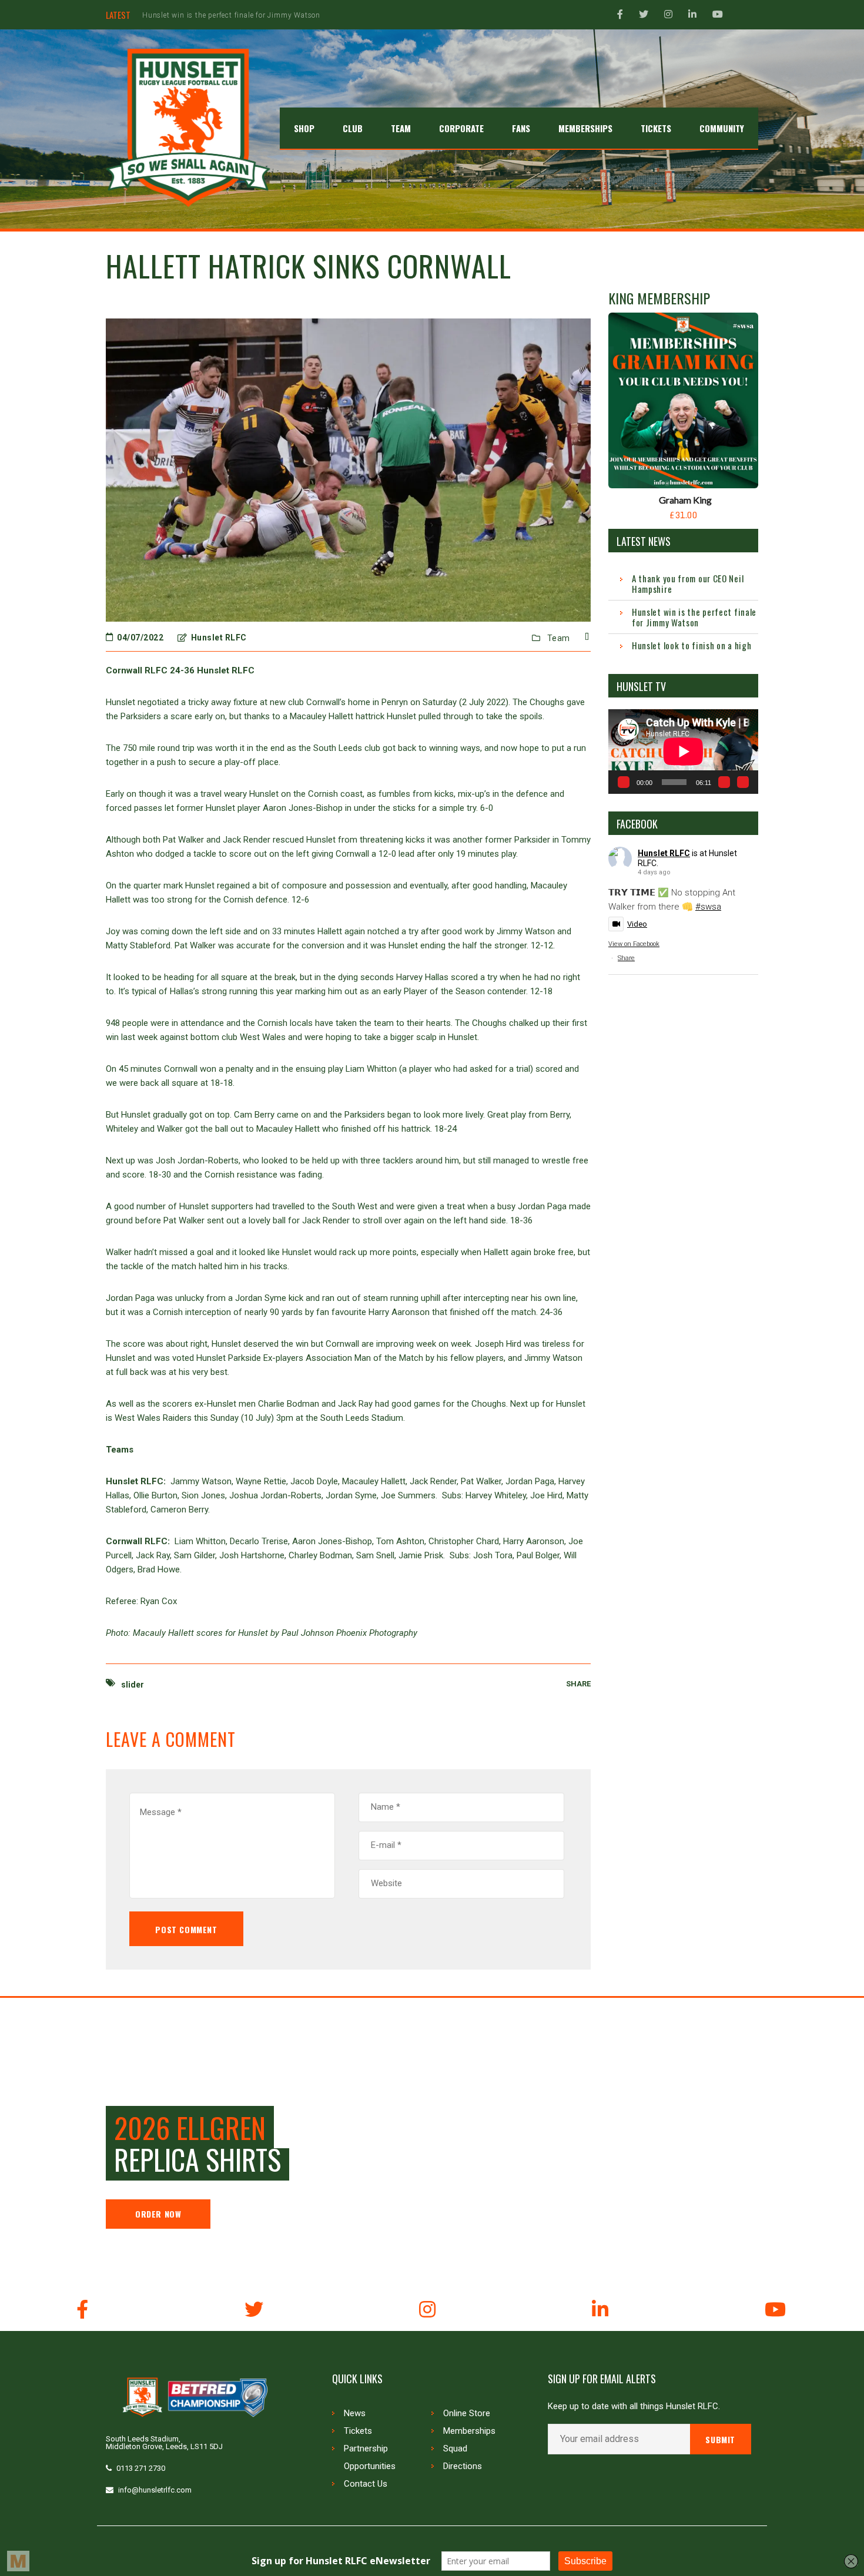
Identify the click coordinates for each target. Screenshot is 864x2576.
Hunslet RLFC (664, 853)
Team (559, 638)
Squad (455, 2448)
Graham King (685, 500)
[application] (683, 751)
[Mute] (724, 782)
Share (626, 958)
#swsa (708, 907)
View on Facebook (634, 944)
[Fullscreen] (743, 782)
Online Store (467, 2413)
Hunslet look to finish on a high (198, 15)
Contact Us (366, 2484)
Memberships (469, 2431)
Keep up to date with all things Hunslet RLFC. (634, 2406)
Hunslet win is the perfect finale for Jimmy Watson (694, 617)
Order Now (158, 2214)
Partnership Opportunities (370, 2457)
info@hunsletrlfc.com (155, 2490)
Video (637, 924)
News (355, 2413)
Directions (463, 2466)
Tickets (358, 2431)
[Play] (624, 782)
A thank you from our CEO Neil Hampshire (688, 583)
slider (133, 1685)
